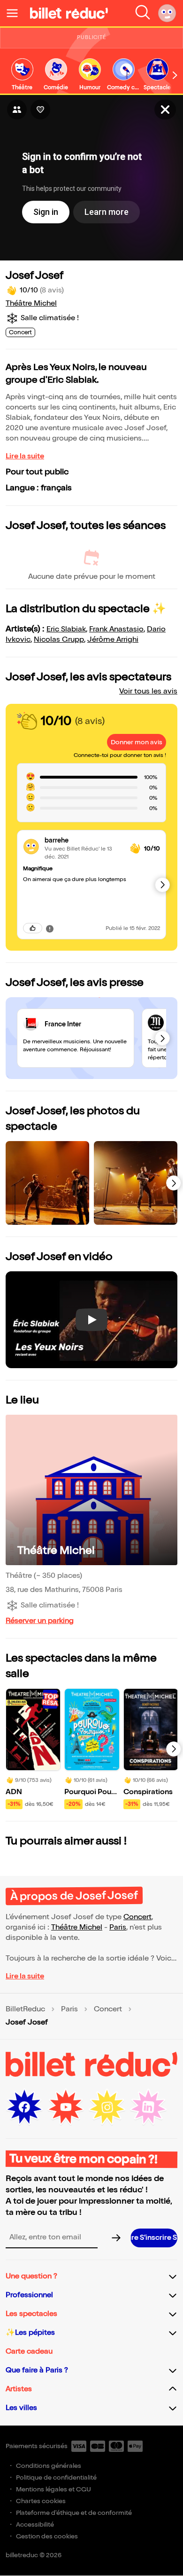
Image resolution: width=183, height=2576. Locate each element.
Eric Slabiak (66, 629)
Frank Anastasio (116, 629)
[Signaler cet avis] (50, 928)
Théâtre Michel (31, 303)
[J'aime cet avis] (33, 928)
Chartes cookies (41, 2501)
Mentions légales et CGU (53, 2489)
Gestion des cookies (47, 2536)
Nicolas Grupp (59, 640)
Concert (137, 1917)
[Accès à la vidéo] (165, 110)
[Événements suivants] (174, 1749)
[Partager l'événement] (17, 110)
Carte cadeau (29, 2351)
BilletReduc (25, 2009)
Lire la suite (25, 456)
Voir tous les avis (148, 691)
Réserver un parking (40, 1621)
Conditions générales (49, 2466)
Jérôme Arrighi (113, 640)
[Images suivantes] (174, 1183)
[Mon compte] (167, 13)
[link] (22, 75)
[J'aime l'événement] (40, 110)
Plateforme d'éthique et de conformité (74, 2513)
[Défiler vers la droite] (175, 75)
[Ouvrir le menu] (16, 13)
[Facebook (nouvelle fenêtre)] (24, 2107)
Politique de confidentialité (56, 2478)
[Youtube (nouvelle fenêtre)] (66, 2107)
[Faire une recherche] (143, 13)
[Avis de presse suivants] (162, 1038)
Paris (118, 1927)
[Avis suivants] (162, 885)
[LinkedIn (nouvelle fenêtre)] (148, 2107)
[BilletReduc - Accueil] (69, 13)
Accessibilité (35, 2525)
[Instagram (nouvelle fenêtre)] (107, 2107)
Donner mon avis (137, 742)
